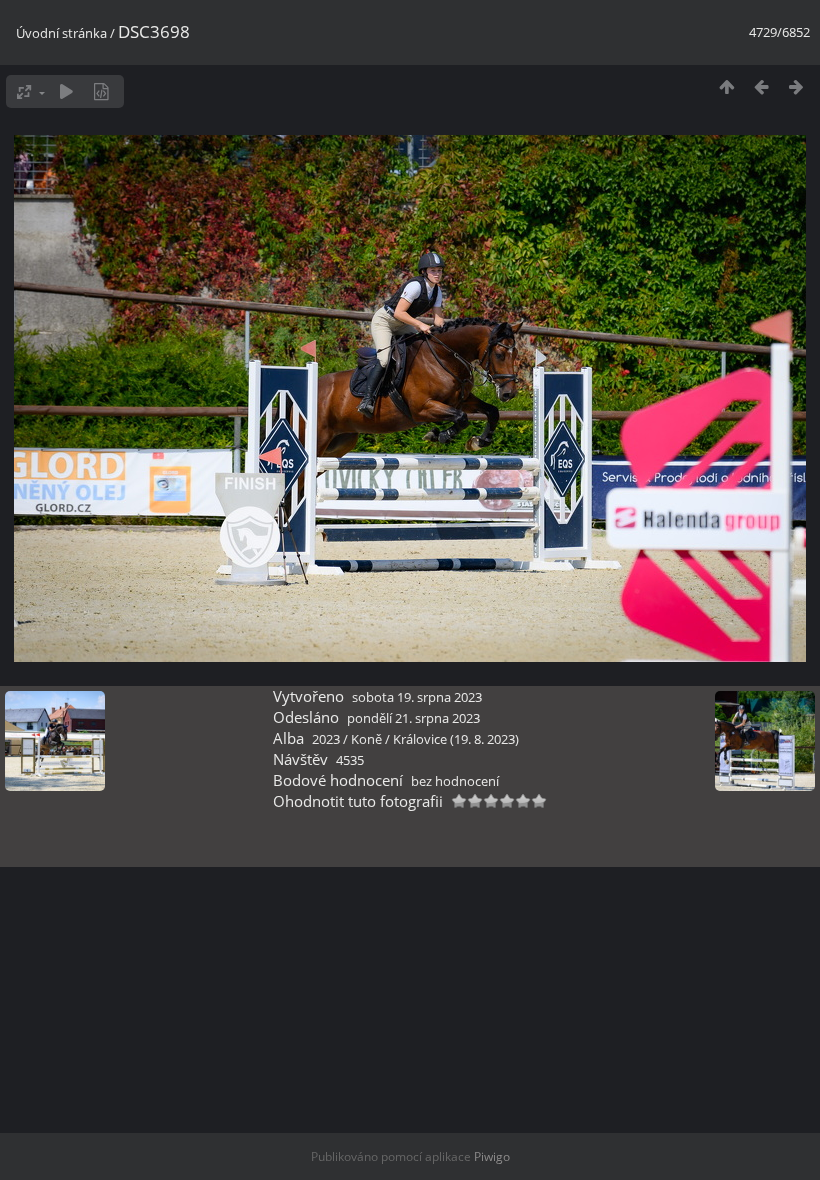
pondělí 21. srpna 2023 (413, 718)
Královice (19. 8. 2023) (456, 739)
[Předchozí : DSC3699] (761, 86)
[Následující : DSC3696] (796, 86)
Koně (366, 739)
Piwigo (492, 1156)
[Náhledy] (726, 86)
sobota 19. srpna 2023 (417, 697)
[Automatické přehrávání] (66, 91)
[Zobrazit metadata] (101, 91)
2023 (326, 739)
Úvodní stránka (61, 33)
